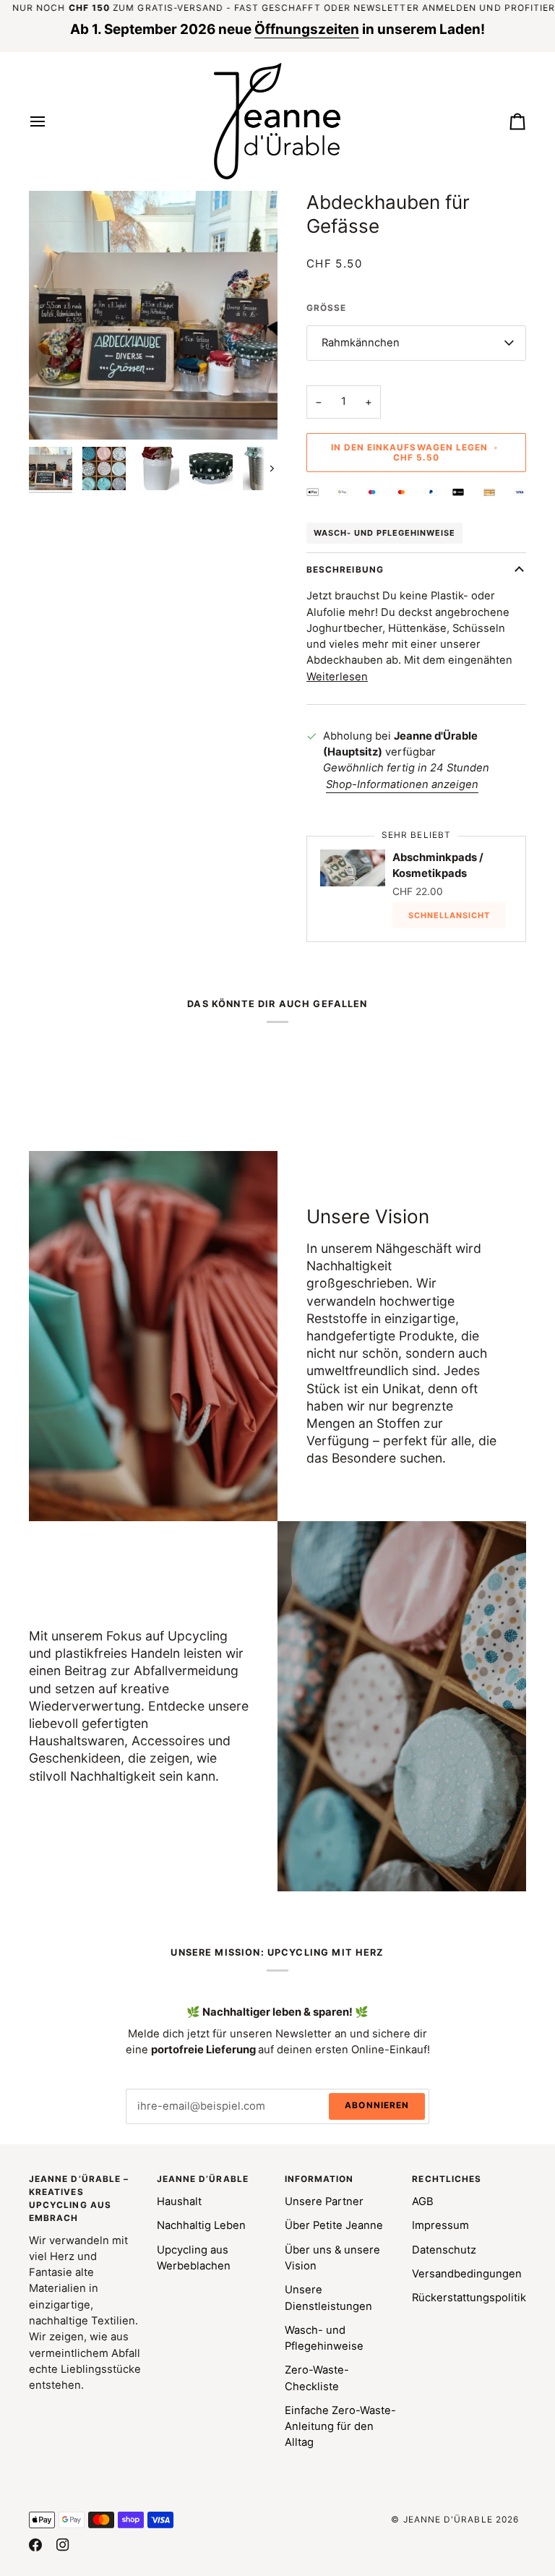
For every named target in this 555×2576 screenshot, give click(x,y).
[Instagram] (63, 2545)
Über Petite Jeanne (334, 2225)
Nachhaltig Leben (201, 2225)
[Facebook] (35, 2545)
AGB (423, 2201)
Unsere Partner (324, 2201)
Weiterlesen (337, 677)
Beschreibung (345, 570)
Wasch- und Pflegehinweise (384, 533)
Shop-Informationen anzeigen (402, 784)
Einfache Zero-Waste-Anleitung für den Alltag (340, 2427)
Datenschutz (444, 2250)
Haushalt (179, 2201)
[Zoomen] (56, 412)
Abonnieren (377, 2105)
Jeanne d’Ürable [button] (203, 2179)
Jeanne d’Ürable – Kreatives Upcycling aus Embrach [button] (79, 2198)
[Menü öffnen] (51, 121)
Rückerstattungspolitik (469, 2298)
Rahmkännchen (361, 343)
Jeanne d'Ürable (448, 2520)
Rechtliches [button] (447, 2179)
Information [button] (319, 2179)
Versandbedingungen (467, 2274)
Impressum (440, 2225)
